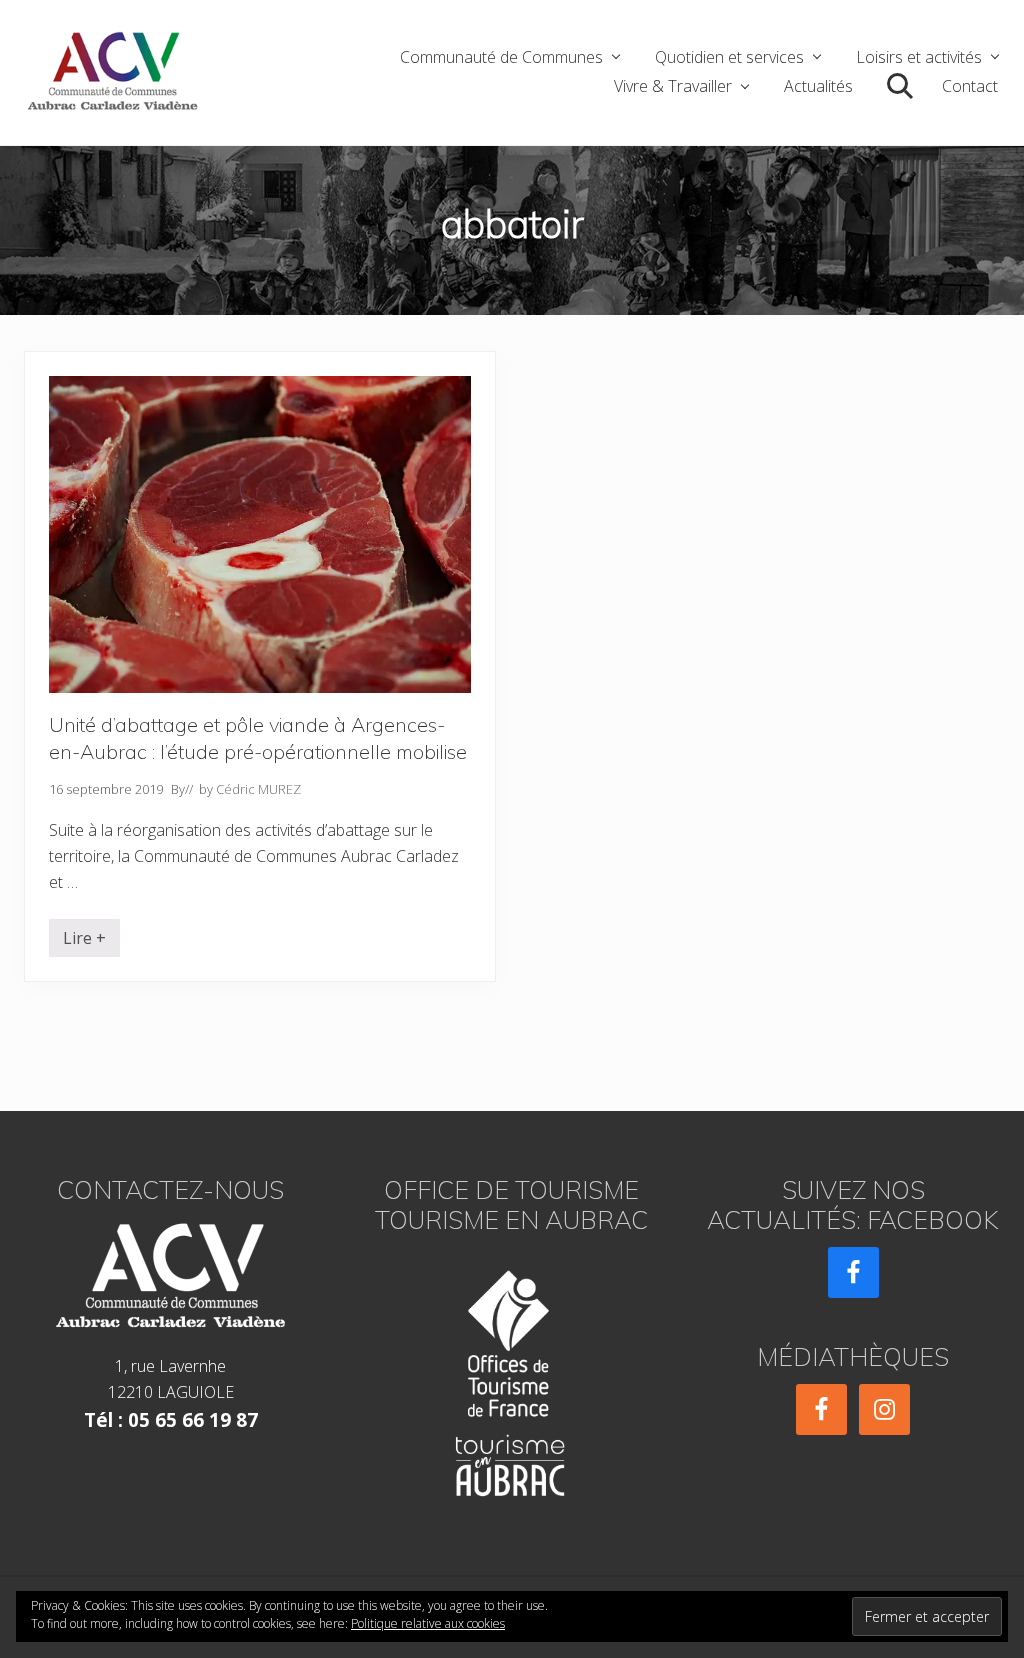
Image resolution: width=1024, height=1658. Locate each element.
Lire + (84, 942)
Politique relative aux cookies (428, 1623)
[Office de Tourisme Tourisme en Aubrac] (511, 1377)
